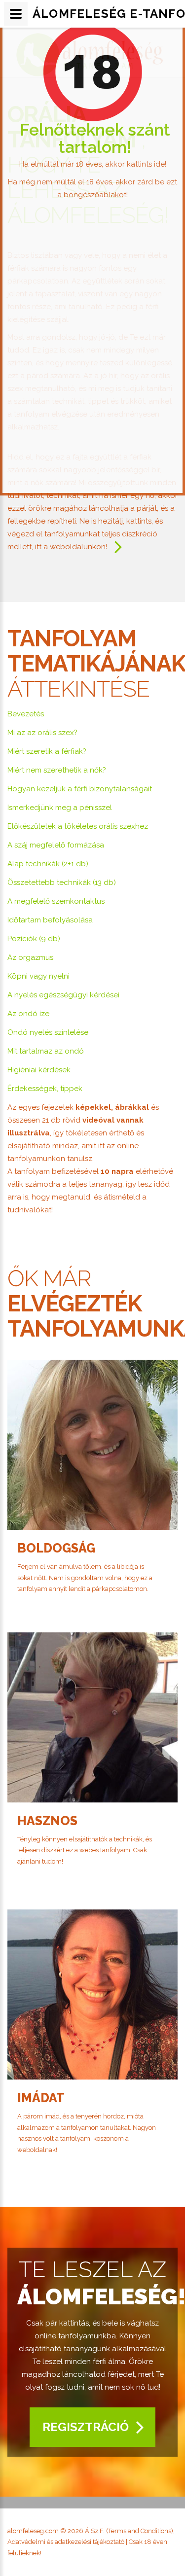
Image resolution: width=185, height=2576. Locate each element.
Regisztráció (86, 2427)
